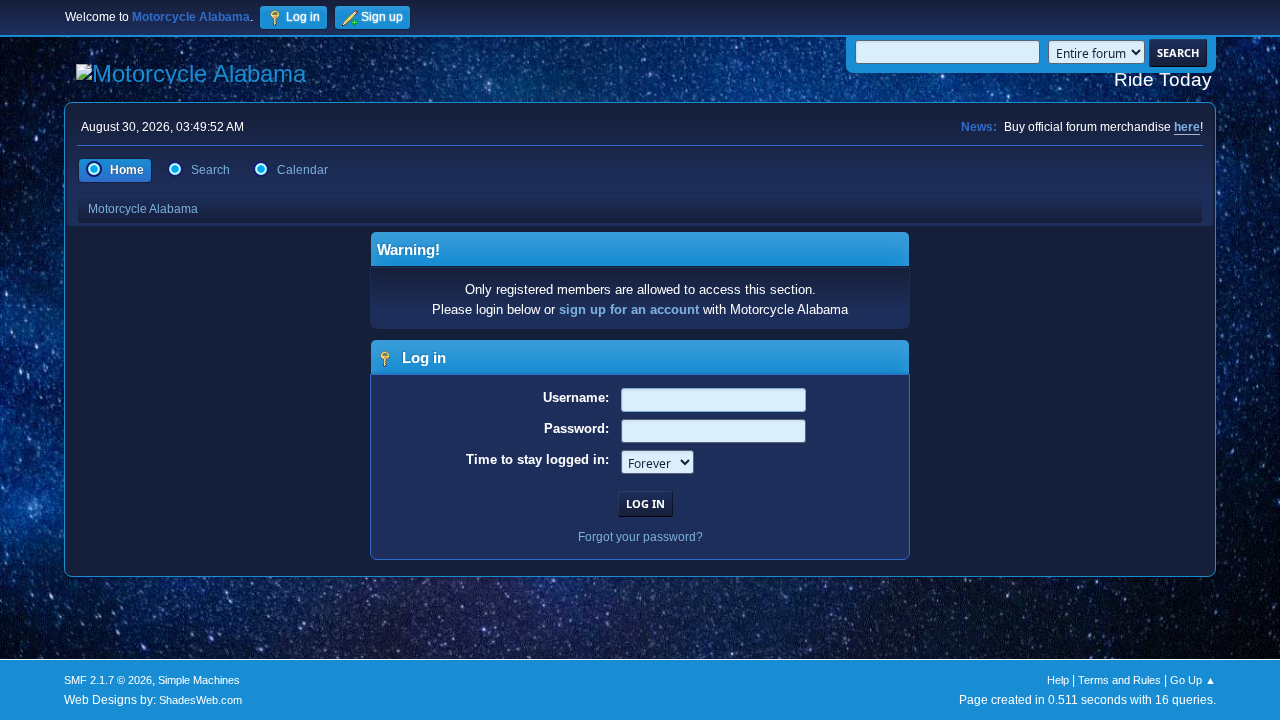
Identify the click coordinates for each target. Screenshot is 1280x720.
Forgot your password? (640, 537)
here (1187, 127)
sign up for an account (629, 309)
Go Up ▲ (1193, 680)
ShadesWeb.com (200, 700)
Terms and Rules (1119, 680)
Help (1058, 680)
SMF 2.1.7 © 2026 (108, 680)
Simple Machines (199, 680)
